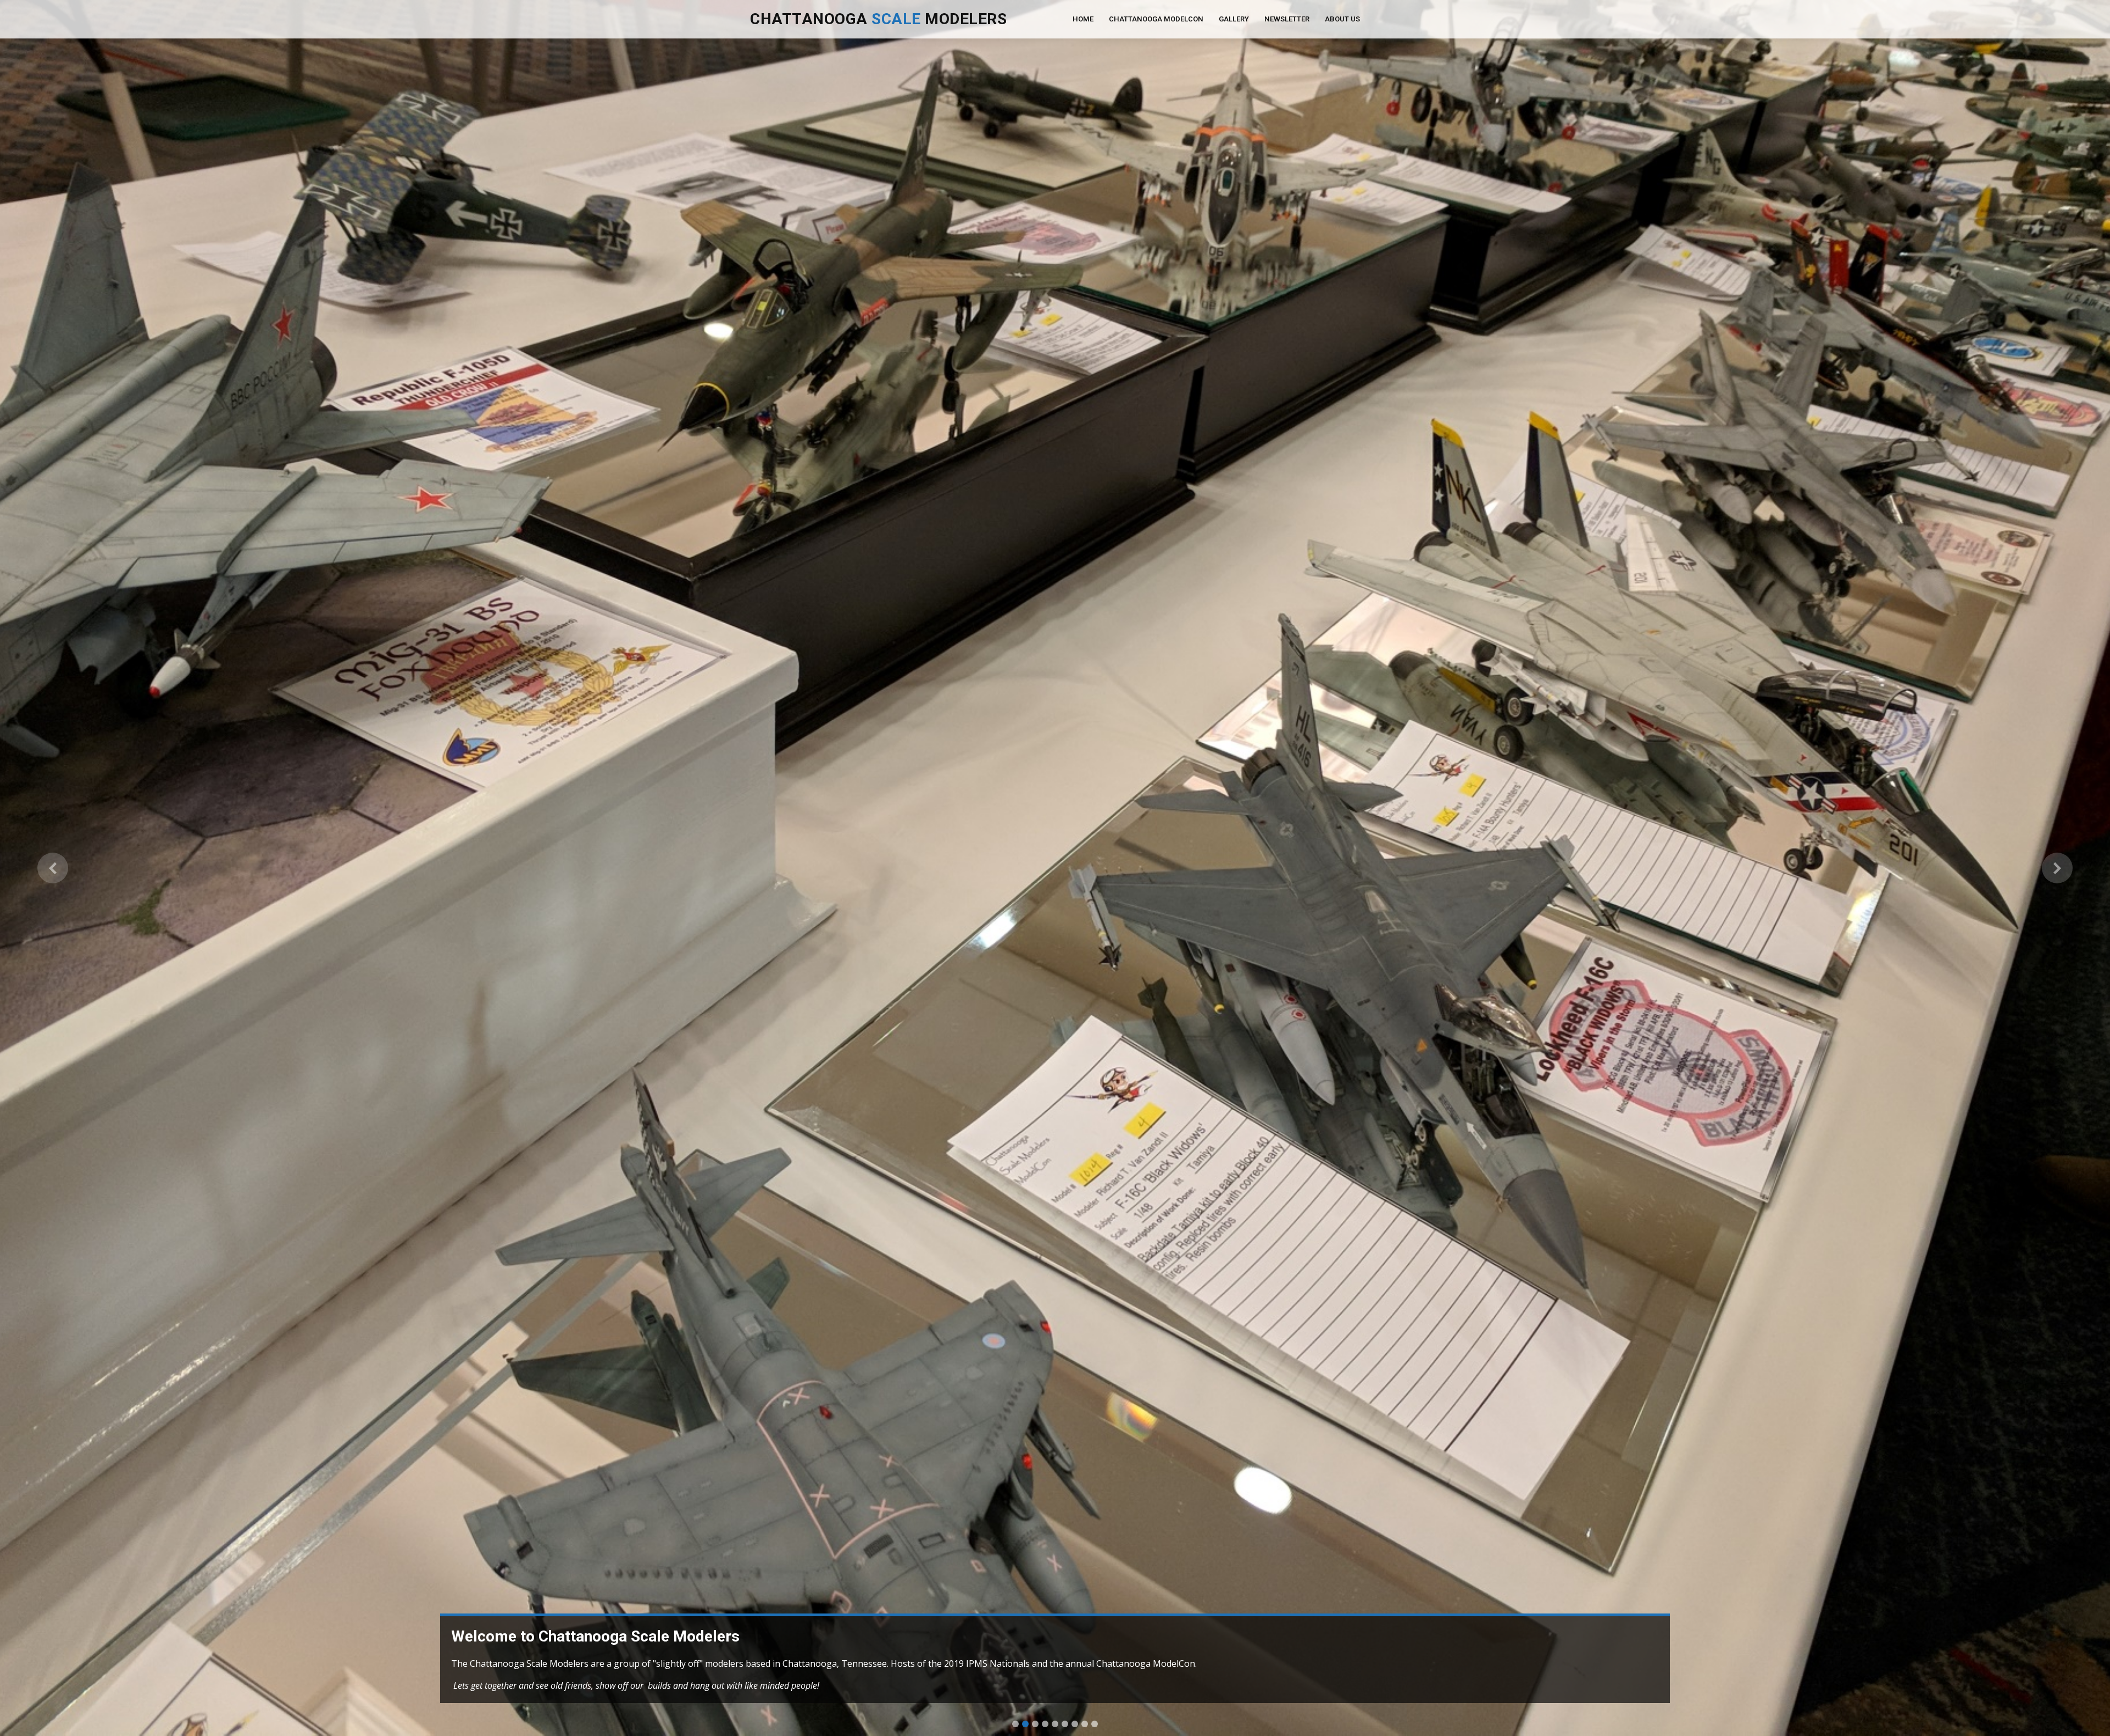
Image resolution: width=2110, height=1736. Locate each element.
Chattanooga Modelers (878, 19)
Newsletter (1287, 19)
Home (1083, 19)
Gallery (1234, 19)
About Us (1342, 19)
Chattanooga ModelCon (1156, 19)
